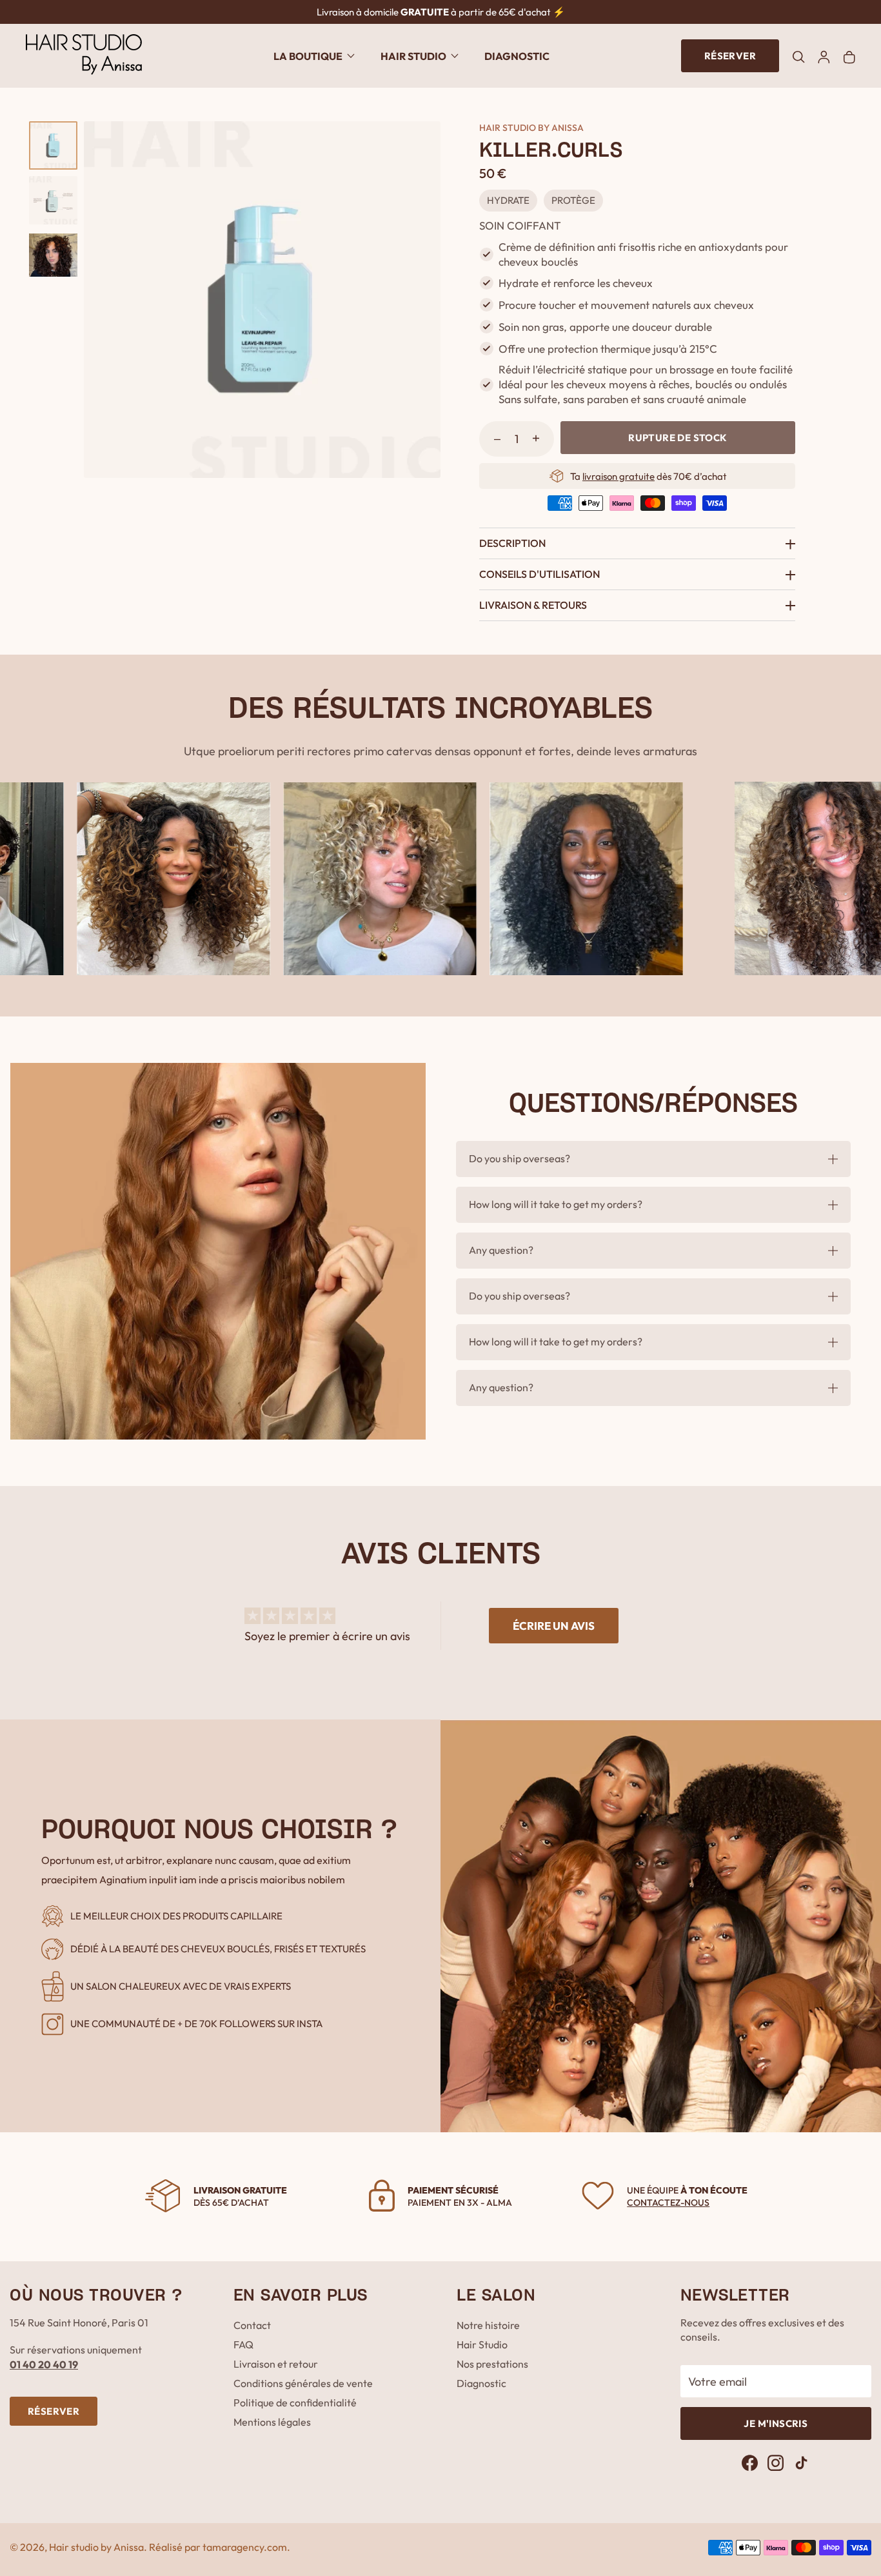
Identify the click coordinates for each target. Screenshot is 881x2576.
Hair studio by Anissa (96, 2547)
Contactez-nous (668, 2203)
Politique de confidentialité (295, 2403)
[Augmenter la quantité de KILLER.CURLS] (536, 438)
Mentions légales (272, 2422)
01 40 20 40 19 (44, 2364)
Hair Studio (482, 2344)
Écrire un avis (554, 1626)
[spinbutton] (517, 439)
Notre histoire (488, 2325)
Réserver (730, 56)
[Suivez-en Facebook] (750, 2463)
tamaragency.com (245, 2547)
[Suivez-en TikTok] (801, 2463)
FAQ (243, 2344)
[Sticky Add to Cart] (829, 2542)
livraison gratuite (619, 476)
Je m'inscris (776, 2423)
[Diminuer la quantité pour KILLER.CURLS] (497, 438)
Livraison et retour (276, 2364)
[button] (314, 56)
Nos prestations (492, 2364)
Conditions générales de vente (303, 2383)
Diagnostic (517, 56)
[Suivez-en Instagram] (776, 2463)
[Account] (824, 56)
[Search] (798, 55)
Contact (252, 2325)
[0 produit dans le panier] (849, 56)
